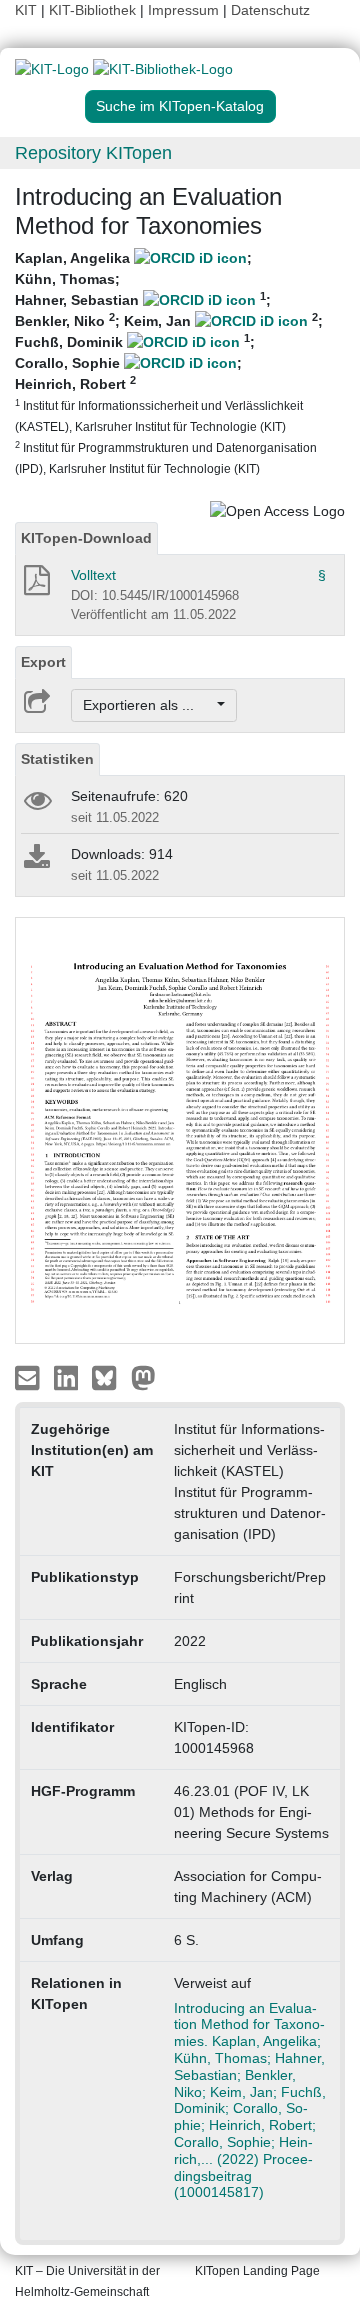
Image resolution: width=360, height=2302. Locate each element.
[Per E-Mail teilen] (29, 1377)
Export (43, 662)
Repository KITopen (93, 153)
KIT (26, 10)
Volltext (93, 575)
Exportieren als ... (148, 705)
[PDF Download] (35, 586)
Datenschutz (270, 10)
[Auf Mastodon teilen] (143, 1377)
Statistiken (57, 759)
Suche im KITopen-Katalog (180, 106)
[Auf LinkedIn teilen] (68, 1377)
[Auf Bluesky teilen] (109, 1377)
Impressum (183, 10)
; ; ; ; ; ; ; (169, 362)
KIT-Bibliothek (94, 10)
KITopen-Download (86, 538)
